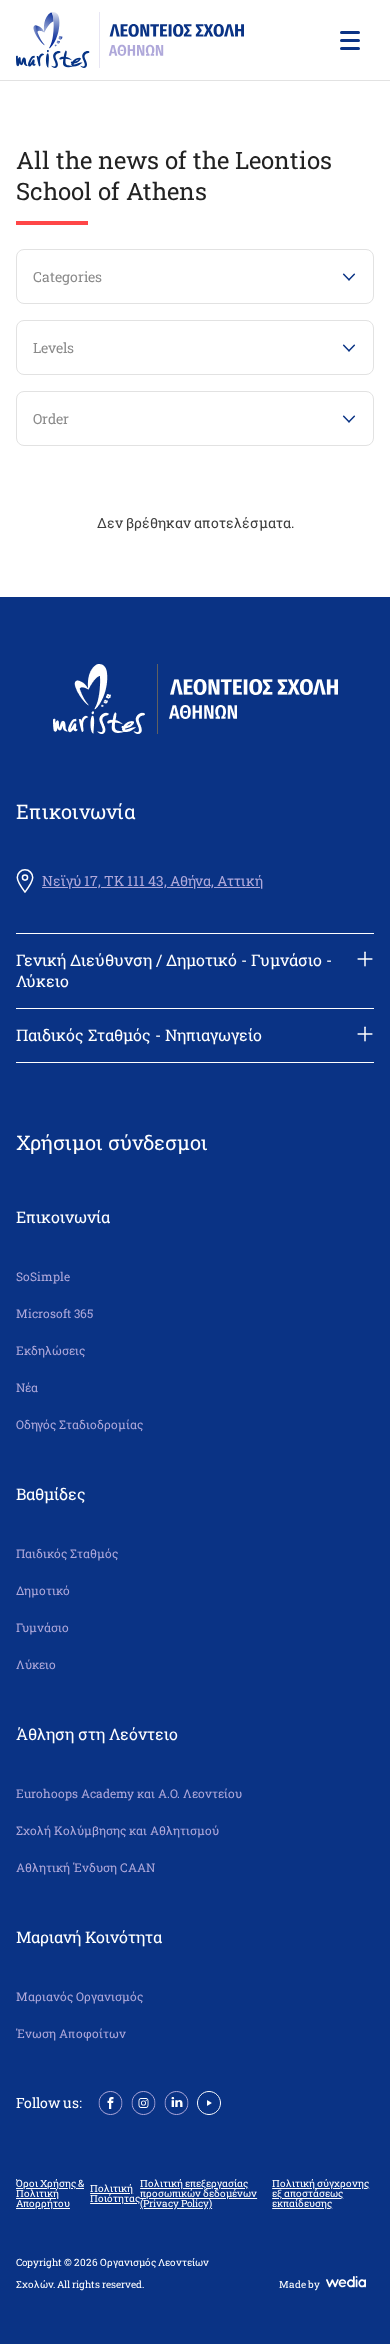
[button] (348, 40)
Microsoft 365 (54, 1313)
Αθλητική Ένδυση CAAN (85, 1867)
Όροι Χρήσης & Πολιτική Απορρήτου (50, 2194)
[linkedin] (176, 2101)
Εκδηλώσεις (50, 1350)
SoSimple (43, 1276)
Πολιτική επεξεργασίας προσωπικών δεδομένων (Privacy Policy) (198, 2194)
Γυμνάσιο (42, 1627)
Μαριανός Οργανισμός (79, 1996)
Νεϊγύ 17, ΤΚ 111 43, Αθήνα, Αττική (152, 881)
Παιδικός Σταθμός (67, 1553)
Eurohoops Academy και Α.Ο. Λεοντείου (129, 1793)
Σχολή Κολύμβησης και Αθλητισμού (117, 1830)
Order (51, 418)
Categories (67, 276)
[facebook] (110, 2101)
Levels (53, 347)
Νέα (27, 1387)
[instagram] (143, 2101)
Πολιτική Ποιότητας (115, 2194)
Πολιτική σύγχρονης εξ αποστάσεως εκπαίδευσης (320, 2194)
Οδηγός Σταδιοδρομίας (79, 1424)
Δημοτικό (43, 1590)
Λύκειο (36, 1664)
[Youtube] (209, 2101)
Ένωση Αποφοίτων (71, 2033)
